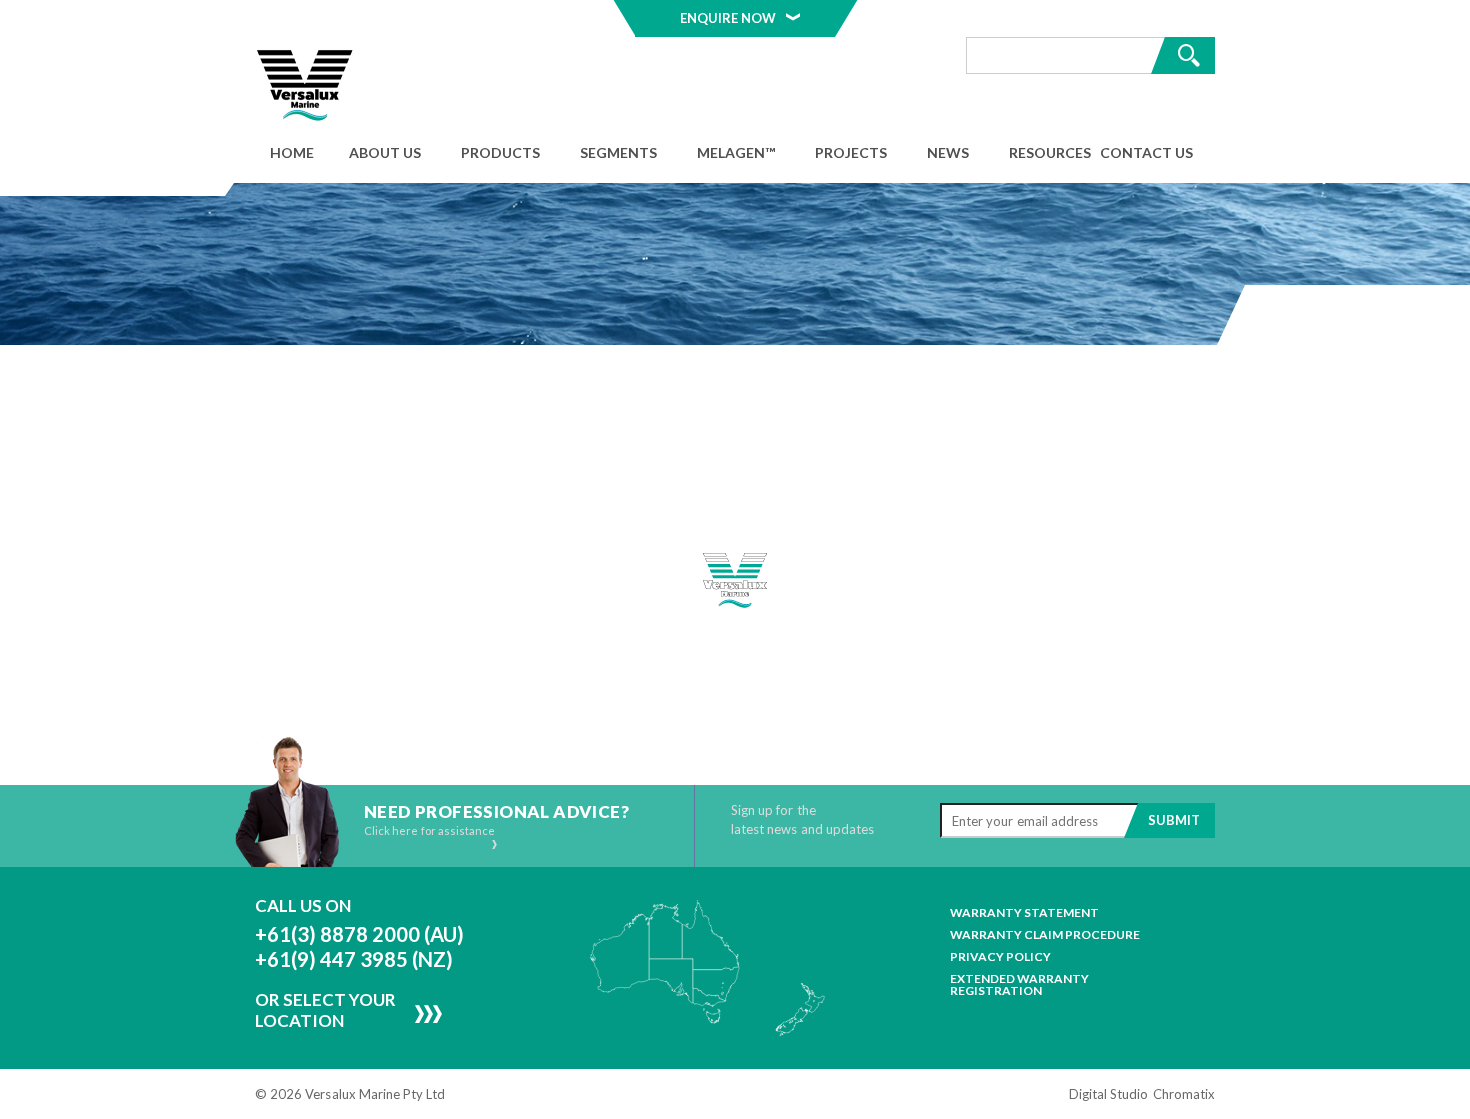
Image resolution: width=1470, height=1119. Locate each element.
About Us (385, 152)
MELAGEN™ (736, 152)
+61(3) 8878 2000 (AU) (359, 934)
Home (292, 152)
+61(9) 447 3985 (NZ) (354, 959)
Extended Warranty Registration (1019, 985)
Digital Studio (1109, 1094)
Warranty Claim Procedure (1045, 935)
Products (500, 152)
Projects (851, 152)
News (948, 152)
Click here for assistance (429, 831)
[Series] (305, 86)
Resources (1050, 152)
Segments (618, 152)
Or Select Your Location (325, 1010)
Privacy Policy (1000, 957)
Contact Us (1146, 152)
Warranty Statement (1024, 913)
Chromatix (1184, 1094)
